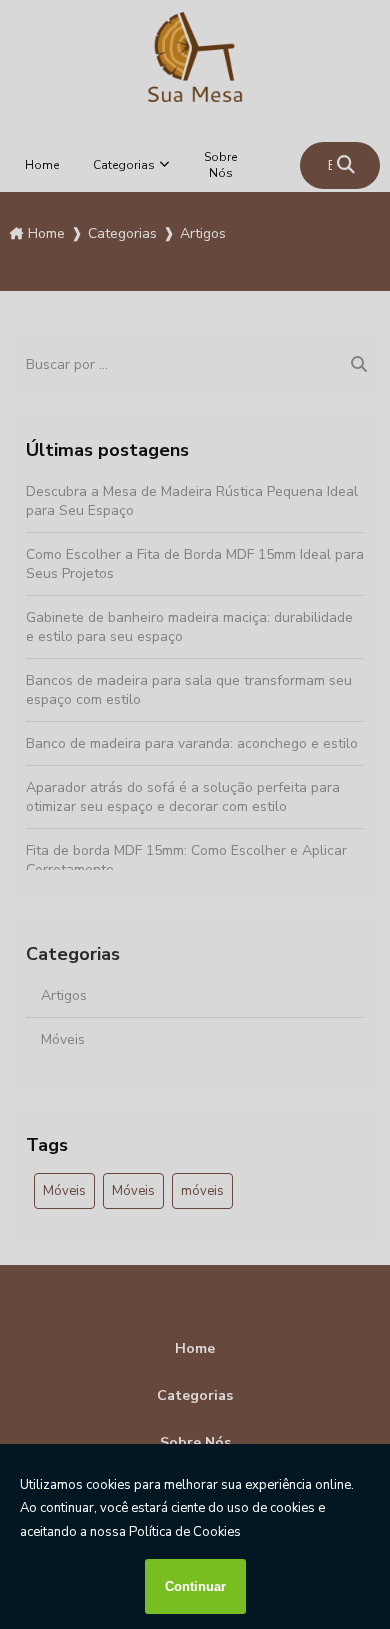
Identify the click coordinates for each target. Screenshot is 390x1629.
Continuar (195, 1586)
